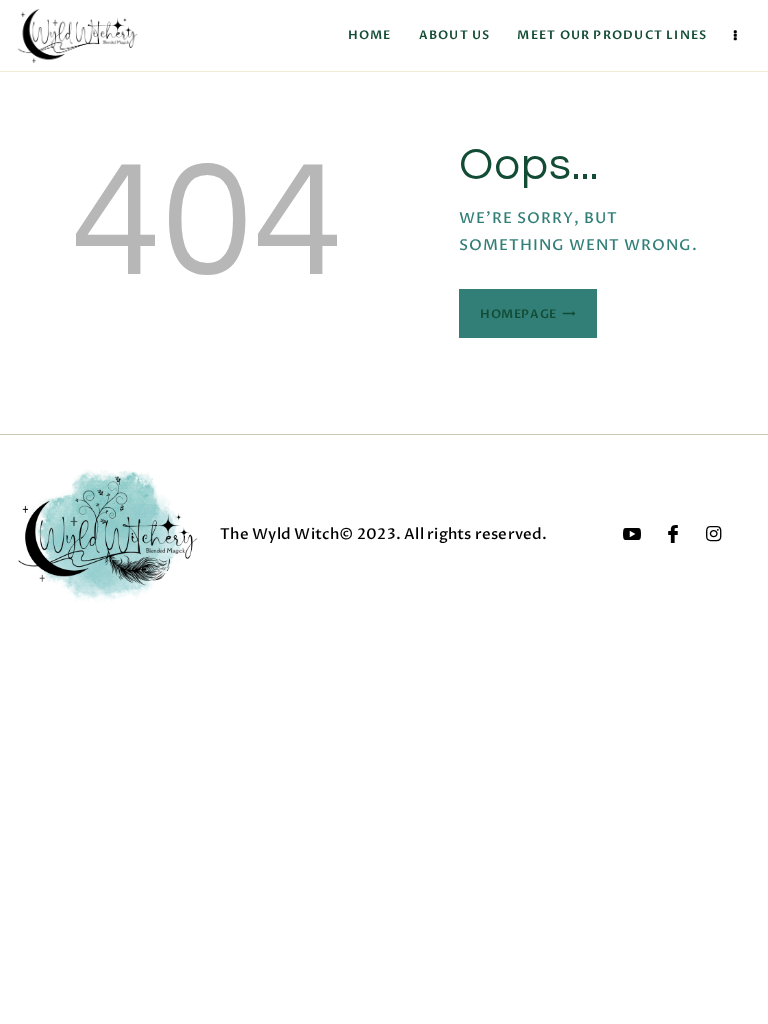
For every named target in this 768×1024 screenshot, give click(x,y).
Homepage (518, 314)
